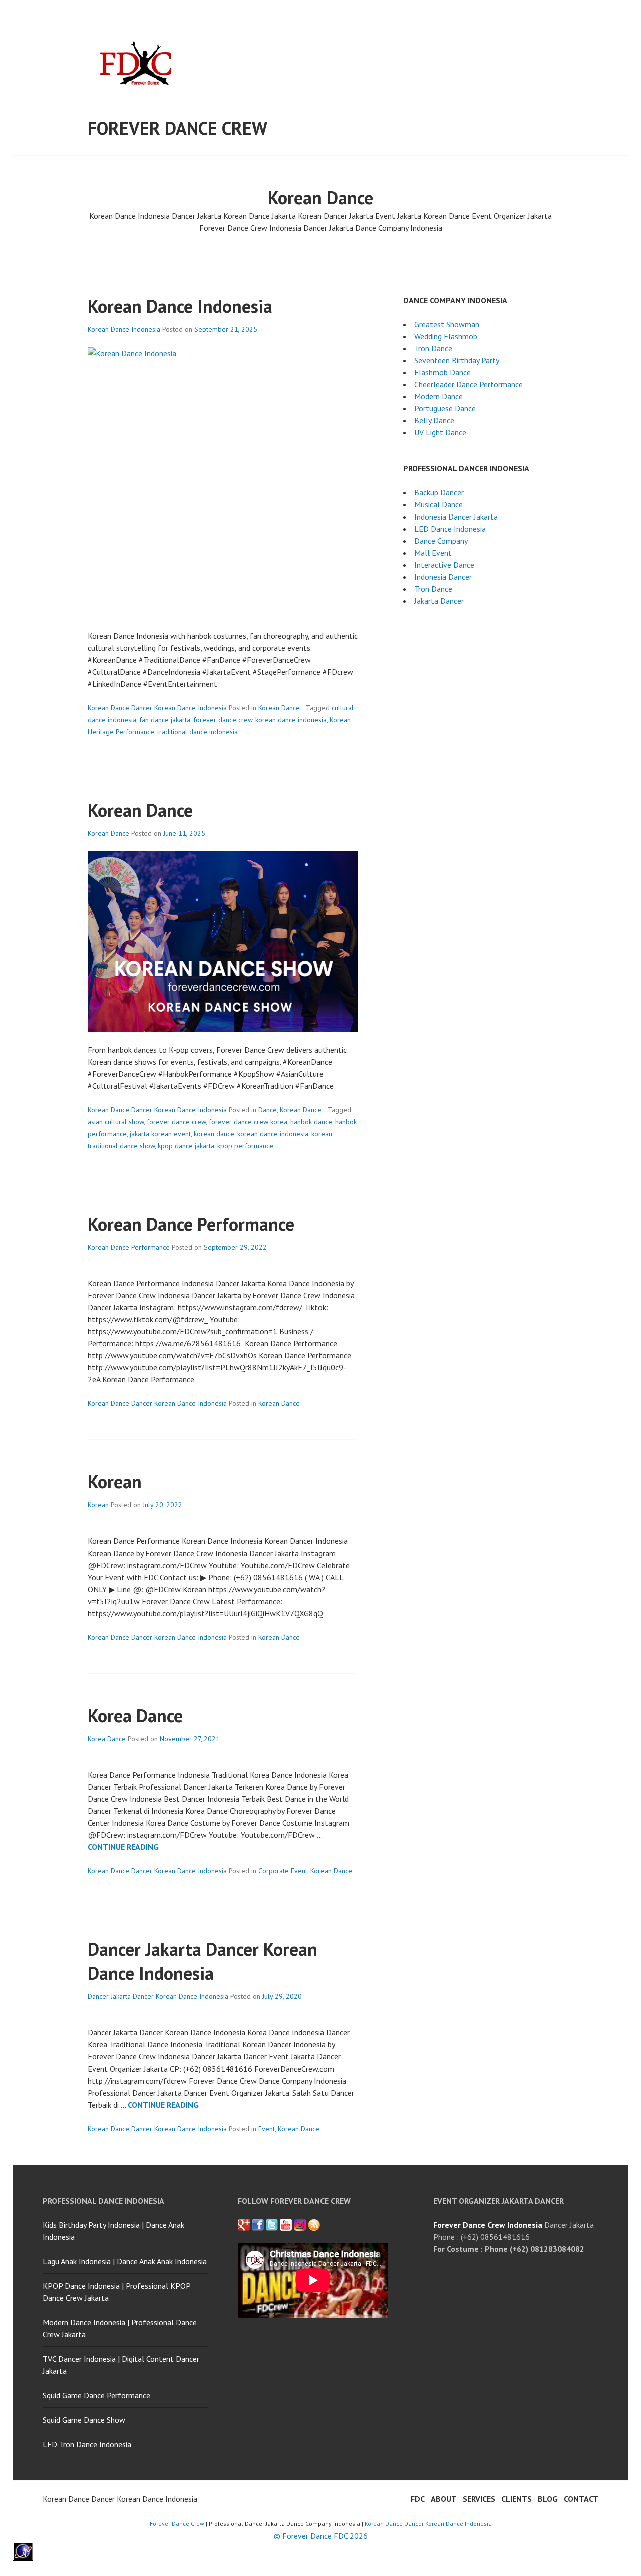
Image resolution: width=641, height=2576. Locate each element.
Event (267, 2129)
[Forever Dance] (258, 2225)
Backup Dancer (439, 492)
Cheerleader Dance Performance (468, 384)
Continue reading (123, 1847)
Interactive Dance (444, 565)
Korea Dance (135, 1715)
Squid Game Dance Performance (96, 2395)
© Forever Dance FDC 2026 (321, 2536)
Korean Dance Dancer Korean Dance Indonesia (157, 708)
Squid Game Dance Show (84, 2420)
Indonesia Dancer (443, 577)
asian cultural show (116, 1122)
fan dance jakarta (165, 720)
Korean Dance (279, 708)
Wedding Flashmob (446, 336)
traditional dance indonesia (198, 732)
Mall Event (433, 553)
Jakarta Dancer (439, 601)
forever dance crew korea (248, 1122)
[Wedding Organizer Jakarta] (286, 2225)
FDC (418, 2499)
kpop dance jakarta (186, 1146)
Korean (115, 1482)
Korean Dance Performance (191, 1224)
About (444, 2499)
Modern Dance (438, 396)
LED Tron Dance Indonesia (87, 2444)
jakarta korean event (160, 1134)
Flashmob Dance (442, 372)
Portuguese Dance (445, 408)
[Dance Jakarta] (244, 2225)
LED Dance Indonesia (450, 529)
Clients (517, 2499)
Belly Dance (434, 420)
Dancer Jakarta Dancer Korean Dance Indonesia (203, 1961)
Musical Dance (438, 504)
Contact (581, 2499)
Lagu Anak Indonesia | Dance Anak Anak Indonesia (125, 2261)
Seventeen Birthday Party (457, 360)
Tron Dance (433, 348)
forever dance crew (223, 720)
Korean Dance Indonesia (180, 306)
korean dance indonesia (291, 720)
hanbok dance (311, 1122)
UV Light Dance (440, 432)
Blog (548, 2499)
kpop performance (245, 1146)
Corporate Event (283, 1871)
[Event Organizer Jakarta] (272, 2225)
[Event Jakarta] (300, 2225)
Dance (268, 1110)
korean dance (214, 1134)
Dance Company (441, 541)
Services (479, 2499)
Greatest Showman (447, 324)
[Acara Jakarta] (314, 2225)
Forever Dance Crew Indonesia (488, 2225)
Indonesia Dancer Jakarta (456, 517)
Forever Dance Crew (178, 128)
